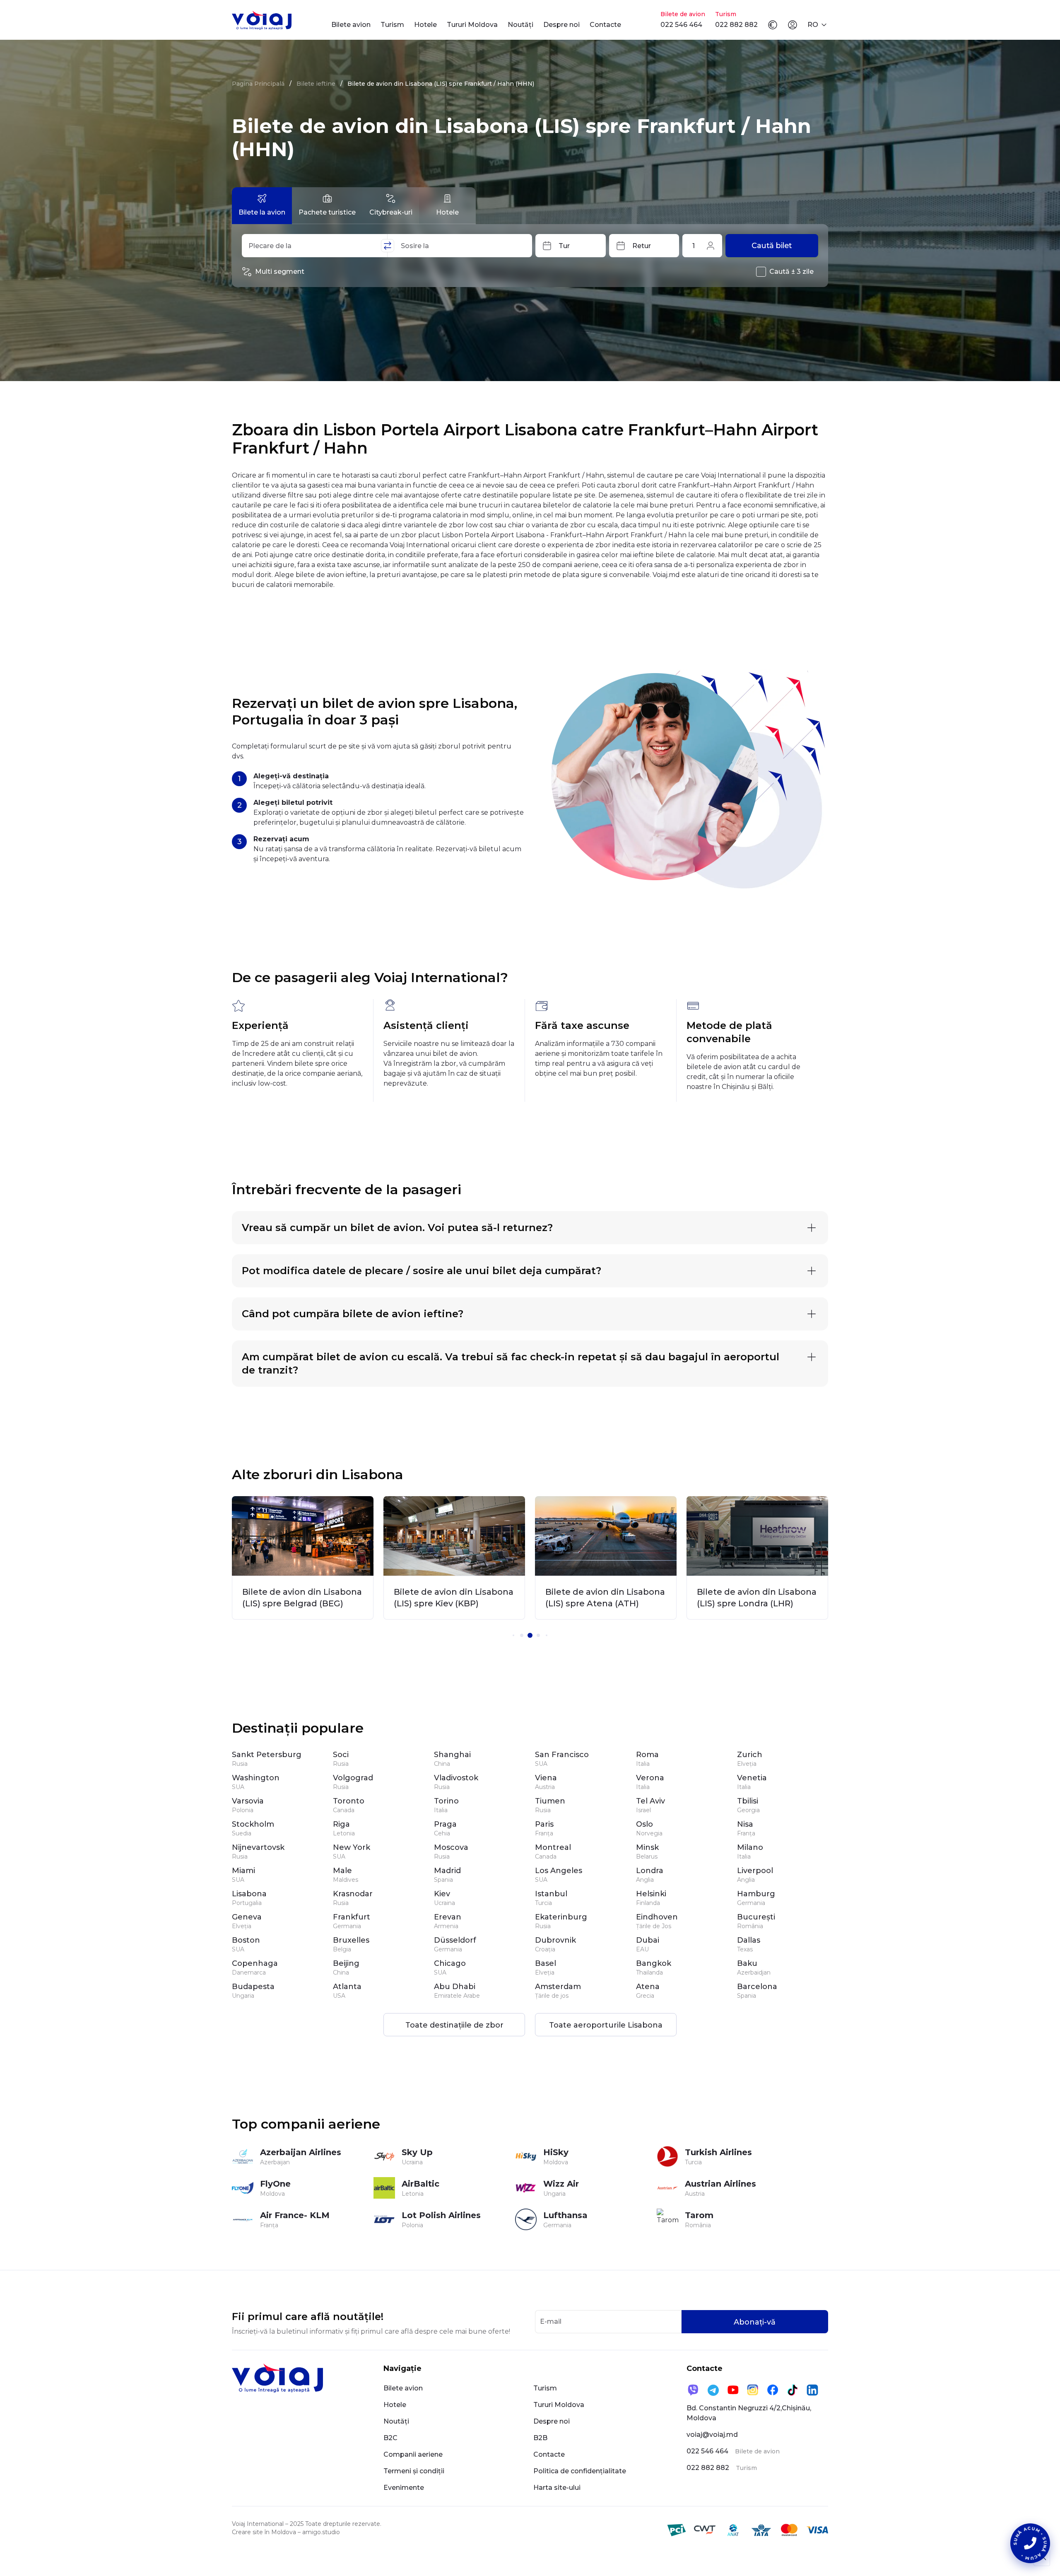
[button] (513, 1635)
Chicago (450, 1963)
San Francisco (562, 1755)
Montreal (553, 1847)
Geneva (247, 1917)
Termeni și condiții (414, 2471)
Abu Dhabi (455, 1987)
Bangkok (654, 1963)
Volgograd (353, 1778)
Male (342, 1871)
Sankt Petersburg (267, 1755)
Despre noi (561, 25)
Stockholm (253, 1824)
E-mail (551, 2321)
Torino (446, 1801)
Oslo (644, 1824)
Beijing (346, 1963)
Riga (341, 1824)
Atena (648, 1987)
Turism (392, 25)
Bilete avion (351, 25)
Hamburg (756, 1894)
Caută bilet (772, 246)
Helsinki (651, 1894)
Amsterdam (558, 1987)
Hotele (425, 25)
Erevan (448, 1917)
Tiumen (550, 1801)
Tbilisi (748, 1801)
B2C (390, 2438)
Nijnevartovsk (258, 1847)
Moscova (451, 1847)
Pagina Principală (258, 84)
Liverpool (755, 1871)
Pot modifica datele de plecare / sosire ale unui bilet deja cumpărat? (422, 1271)
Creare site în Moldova (264, 2532)
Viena (546, 1778)
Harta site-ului (557, 2488)
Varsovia (248, 1801)
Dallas (749, 1940)
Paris (544, 1824)
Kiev (442, 1894)
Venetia (752, 1778)
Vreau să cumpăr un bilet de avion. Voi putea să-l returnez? (397, 1228)
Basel (546, 1963)
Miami (243, 1871)
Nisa (745, 1824)
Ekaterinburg (561, 1917)
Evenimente (404, 2488)
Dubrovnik (555, 1940)
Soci (341, 1755)
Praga (445, 1824)
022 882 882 (736, 25)
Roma (647, 1755)
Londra (650, 1871)
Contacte (605, 25)
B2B (540, 2438)
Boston (246, 1940)
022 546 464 (681, 25)
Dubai (648, 1940)
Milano (750, 1847)
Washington (256, 1778)
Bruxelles (351, 1940)
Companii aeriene (413, 2454)
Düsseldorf (455, 1940)
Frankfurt (352, 1917)
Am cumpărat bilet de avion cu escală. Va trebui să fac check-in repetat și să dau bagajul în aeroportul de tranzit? (511, 1363)
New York (352, 1847)
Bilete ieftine (316, 84)
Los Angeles (559, 1871)
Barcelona (757, 1987)
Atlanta (347, 1987)
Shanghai (452, 1755)
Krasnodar (353, 1894)
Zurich (750, 1755)
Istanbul (551, 1894)
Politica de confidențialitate (580, 2471)
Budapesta (253, 1987)
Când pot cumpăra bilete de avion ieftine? (353, 1314)
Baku (747, 1963)
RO (813, 25)
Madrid (447, 1871)
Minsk (647, 1847)
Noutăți (520, 25)
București (756, 1917)
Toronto (349, 1801)
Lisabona (249, 1894)
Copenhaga (255, 1963)
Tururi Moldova (472, 25)
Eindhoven (657, 1917)
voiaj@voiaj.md (712, 2435)
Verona (650, 1778)
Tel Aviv (650, 1801)
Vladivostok (456, 1778)
